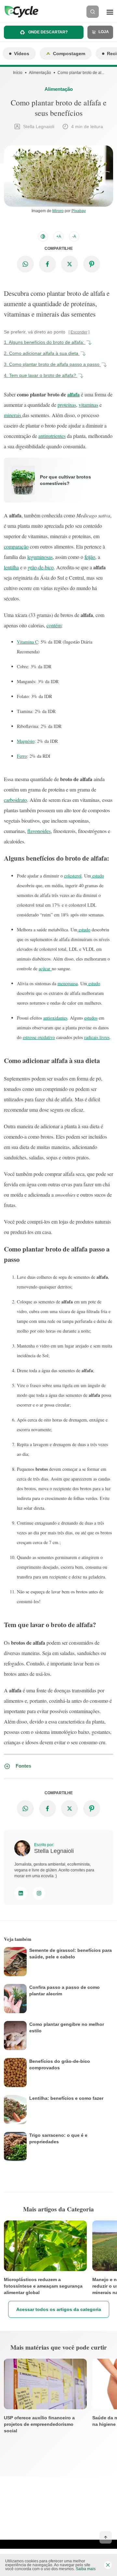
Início (18, 73)
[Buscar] (93, 12)
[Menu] (110, 12)
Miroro (58, 211)
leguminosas (40, 557)
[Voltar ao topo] (106, 2537)
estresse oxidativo (39, 1037)
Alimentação (40, 73)
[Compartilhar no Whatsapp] (25, 264)
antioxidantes (55, 1018)
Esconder (79, 332)
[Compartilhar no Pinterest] (92, 264)
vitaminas (88, 405)
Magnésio (26, 741)
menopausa (68, 983)
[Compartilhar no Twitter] (70, 264)
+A (59, 236)
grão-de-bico (41, 567)
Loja (103, 32)
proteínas (67, 405)
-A (74, 236)
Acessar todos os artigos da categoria (59, 2309)
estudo (97, 876)
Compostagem (69, 54)
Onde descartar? (47, 32)
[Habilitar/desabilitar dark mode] (43, 236)
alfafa (73, 394)
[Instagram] (39, 1893)
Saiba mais (86, 2569)
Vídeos (22, 54)
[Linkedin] (21, 1893)
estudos (91, 1018)
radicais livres (97, 1037)
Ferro (22, 756)
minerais (13, 415)
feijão (90, 557)
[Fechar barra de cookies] (108, 2565)
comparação (16, 546)
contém (54, 625)
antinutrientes (52, 436)
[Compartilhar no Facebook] (47, 264)
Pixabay (79, 211)
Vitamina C (27, 642)
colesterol (73, 876)
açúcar (45, 968)
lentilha (11, 567)
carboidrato (15, 800)
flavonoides (39, 831)
